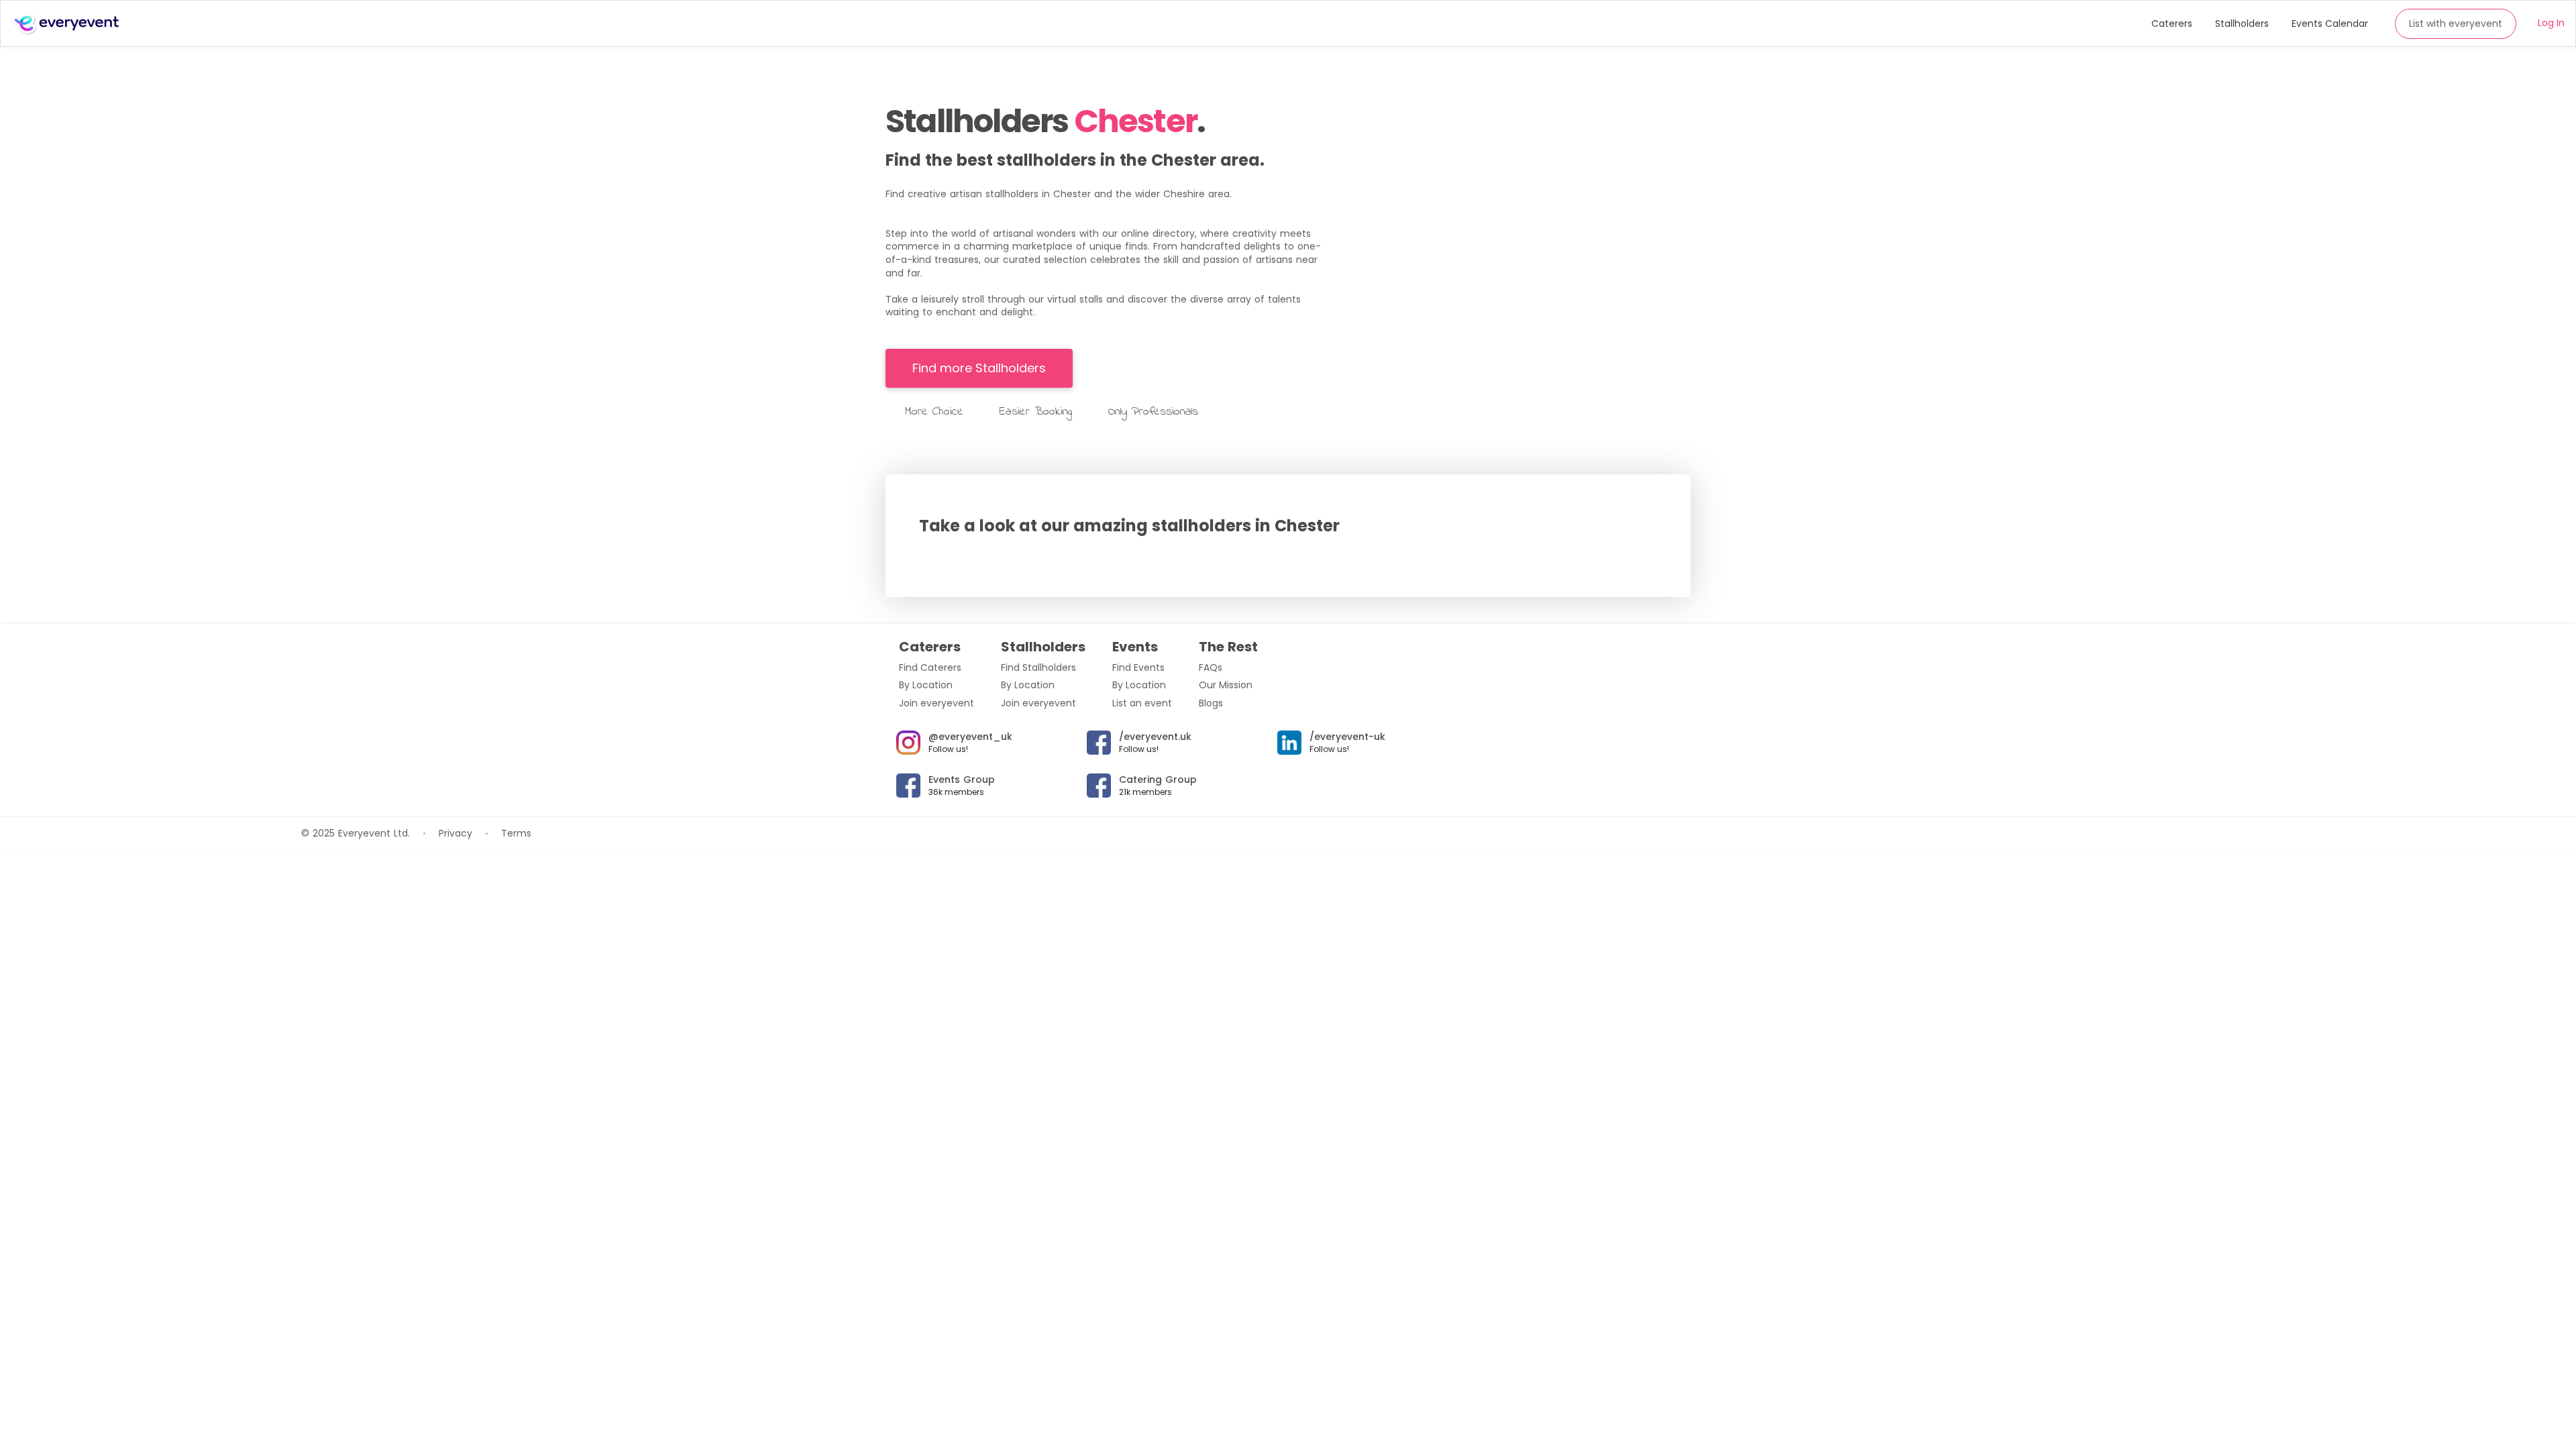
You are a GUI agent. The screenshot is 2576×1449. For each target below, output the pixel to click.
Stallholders (2242, 23)
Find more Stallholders (979, 368)
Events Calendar (2330, 23)
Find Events (1138, 667)
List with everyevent (2456, 23)
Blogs (1211, 703)
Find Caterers (930, 667)
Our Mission (1226, 685)
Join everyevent (936, 703)
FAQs (1211, 667)
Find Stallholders (1038, 667)
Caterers (2172, 23)
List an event (1142, 703)
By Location (926, 685)
